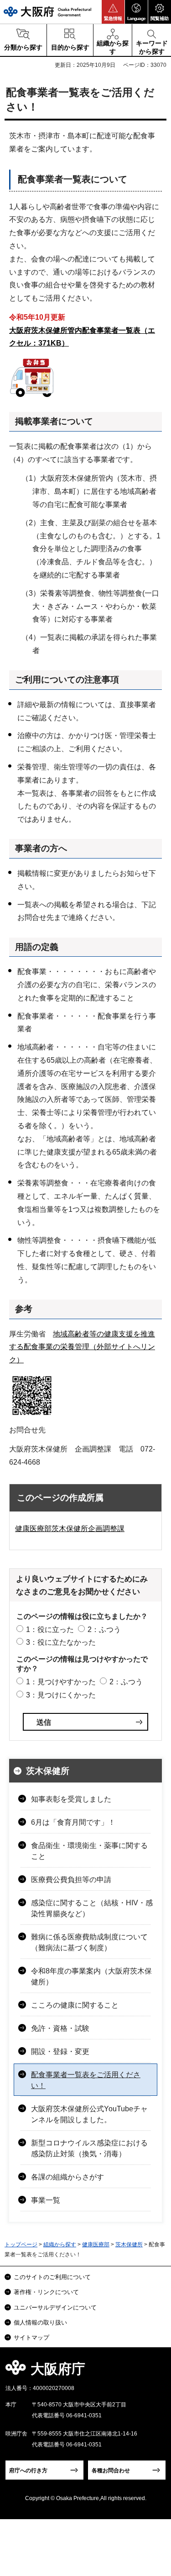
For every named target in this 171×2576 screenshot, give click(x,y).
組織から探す (60, 2245)
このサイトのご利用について (52, 2277)
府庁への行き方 (28, 2471)
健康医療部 (96, 2245)
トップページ (21, 2245)
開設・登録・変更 (60, 2051)
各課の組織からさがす (67, 2177)
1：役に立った (50, 1629)
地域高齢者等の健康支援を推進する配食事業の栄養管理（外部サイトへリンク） (82, 1347)
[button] (113, 12)
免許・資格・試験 (60, 2028)
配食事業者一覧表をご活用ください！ (86, 2080)
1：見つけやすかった (61, 1682)
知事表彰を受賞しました (71, 1799)
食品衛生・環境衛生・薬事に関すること (89, 1851)
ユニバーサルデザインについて (55, 2307)
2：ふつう (104, 1629)
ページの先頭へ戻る (153, 2372)
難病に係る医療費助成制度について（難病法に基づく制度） (89, 1942)
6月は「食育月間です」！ (73, 1822)
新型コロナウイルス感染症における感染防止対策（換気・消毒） (89, 2148)
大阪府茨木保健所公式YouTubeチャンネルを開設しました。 (89, 2114)
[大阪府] (47, 12)
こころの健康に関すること (75, 2005)
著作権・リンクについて (46, 2292)
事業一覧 (46, 2200)
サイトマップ (31, 2337)
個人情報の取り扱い (40, 2322)
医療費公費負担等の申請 (71, 1880)
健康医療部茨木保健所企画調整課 (70, 1529)
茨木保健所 (48, 1771)
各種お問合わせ (111, 2471)
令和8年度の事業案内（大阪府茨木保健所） (91, 1976)
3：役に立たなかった (61, 1642)
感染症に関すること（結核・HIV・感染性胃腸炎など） (92, 1908)
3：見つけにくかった (61, 1695)
